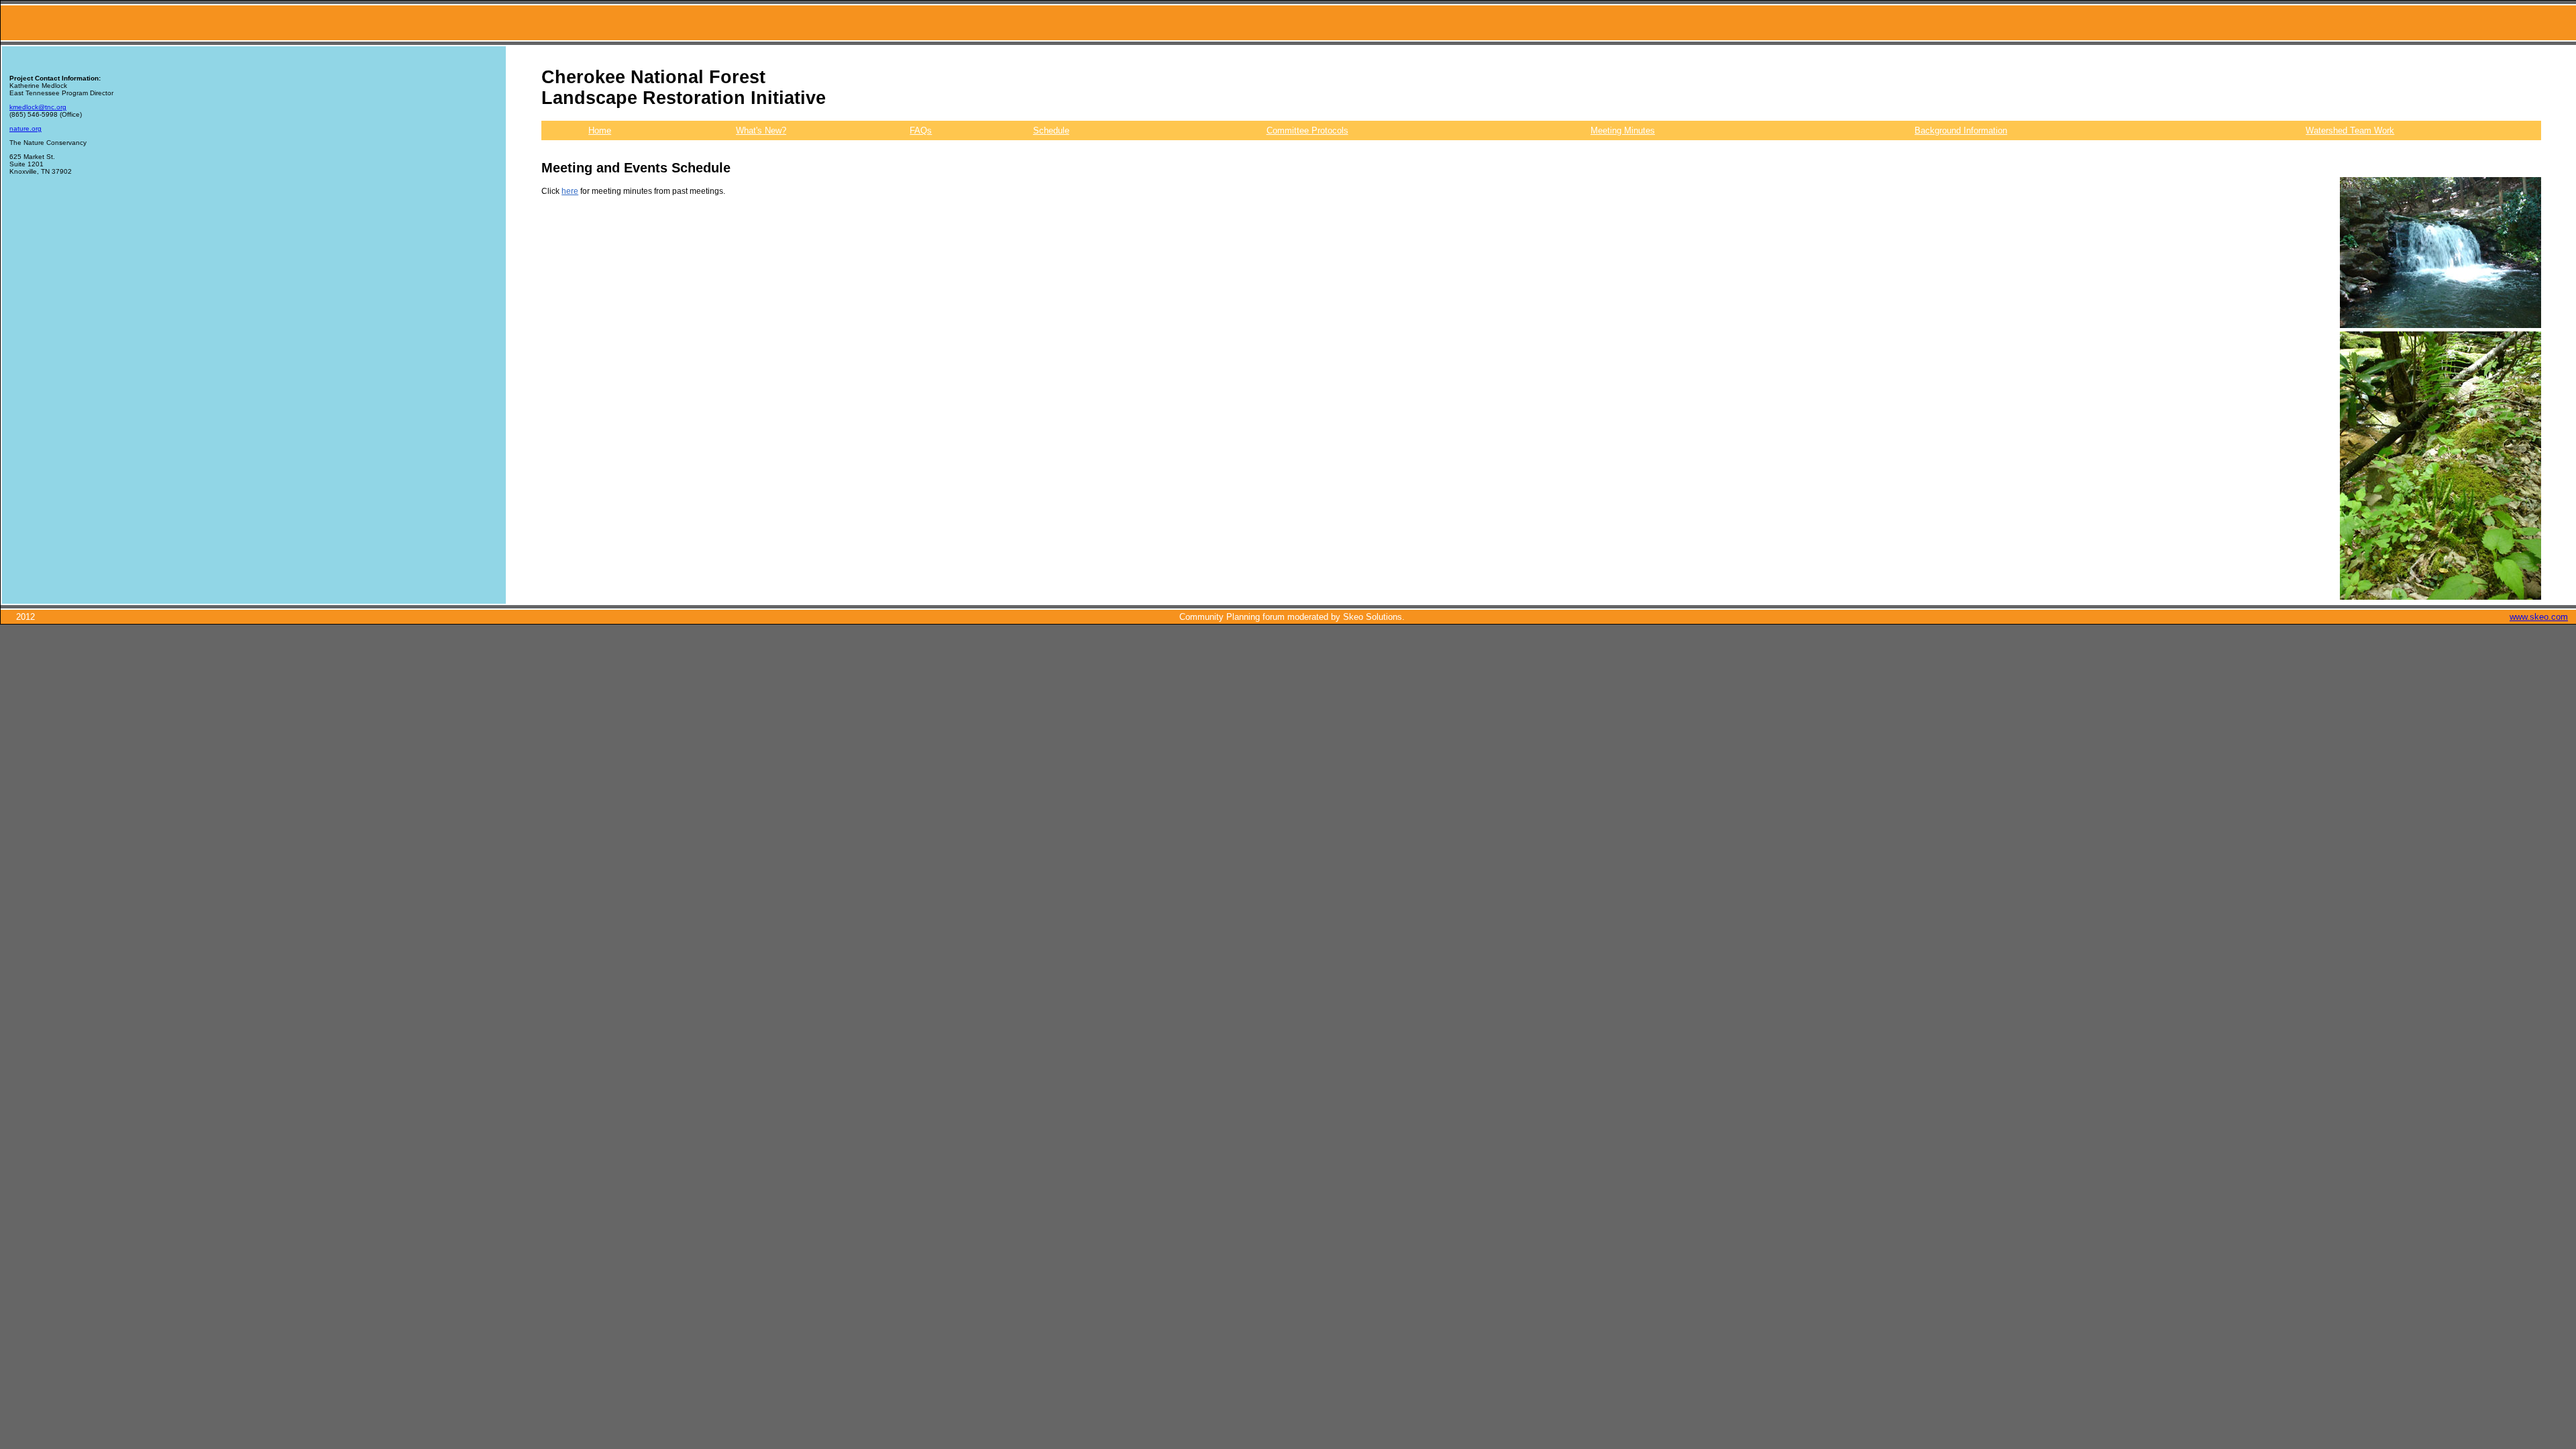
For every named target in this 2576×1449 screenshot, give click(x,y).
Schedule (1051, 130)
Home (600, 130)
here (570, 191)
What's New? (761, 130)
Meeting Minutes (1623, 130)
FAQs (921, 130)
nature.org (25, 128)
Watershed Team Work (2350, 130)
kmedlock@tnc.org (38, 107)
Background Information (1961, 130)
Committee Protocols (1307, 130)
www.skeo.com (2539, 617)
